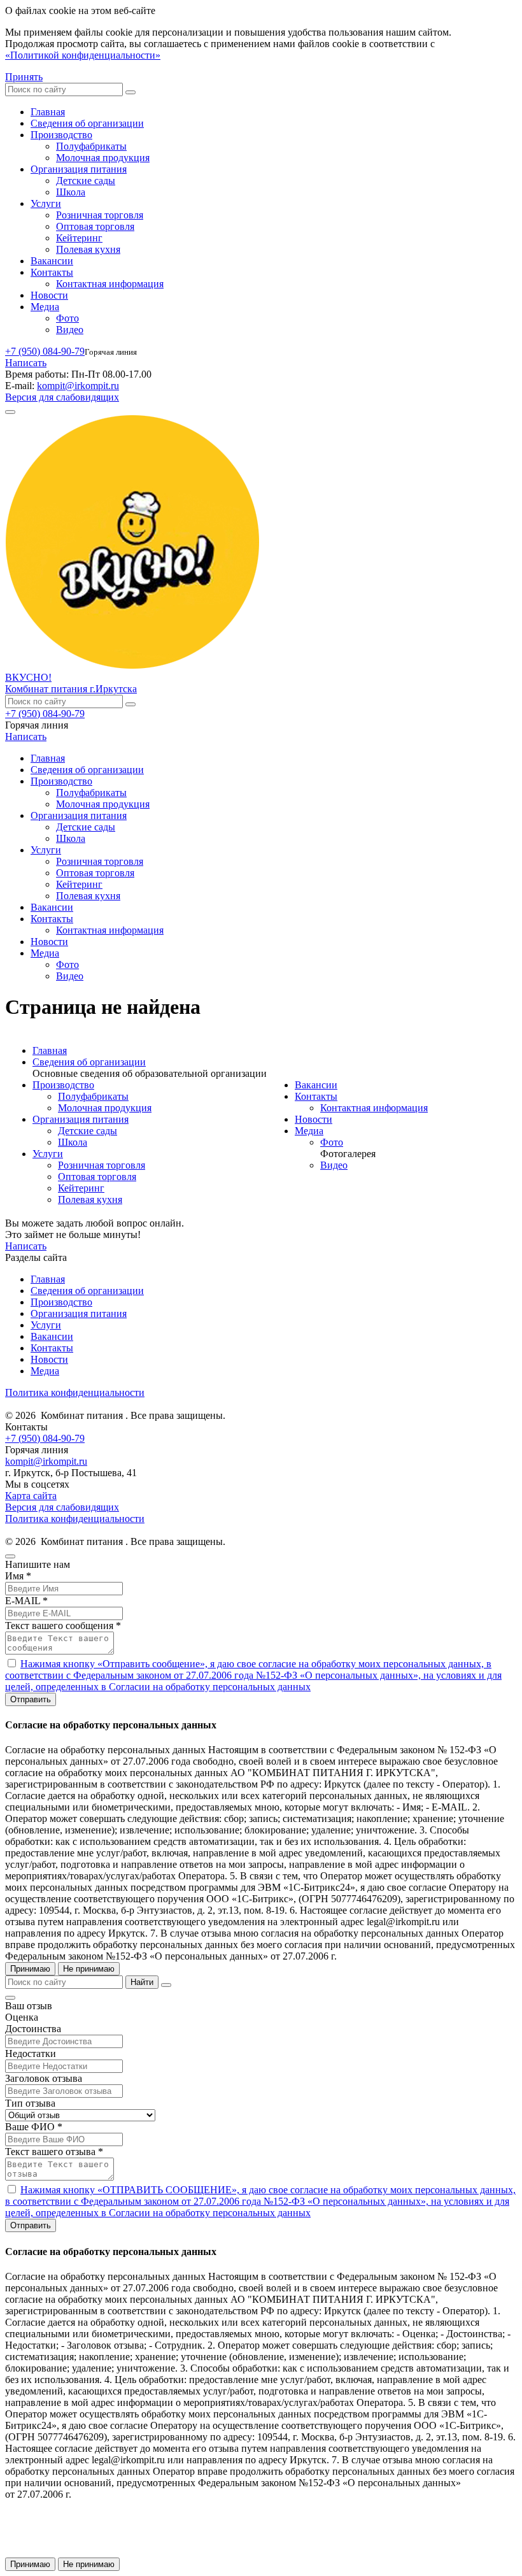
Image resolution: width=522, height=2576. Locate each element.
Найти (142, 1982)
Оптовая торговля (95, 226)
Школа (71, 192)
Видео (70, 330)
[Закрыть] (166, 1985)
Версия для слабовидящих (62, 397)
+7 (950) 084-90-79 (45, 351)
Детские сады (86, 181)
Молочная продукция (103, 158)
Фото (67, 318)
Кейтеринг (79, 238)
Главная (48, 112)
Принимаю (30, 1969)
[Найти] (130, 92)
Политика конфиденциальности (75, 1392)
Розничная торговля (100, 215)
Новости (49, 295)
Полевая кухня (88, 249)
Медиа (45, 307)
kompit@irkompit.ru (78, 386)
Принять (24, 77)
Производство (61, 135)
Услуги (46, 203)
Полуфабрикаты (91, 146)
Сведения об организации (87, 123)
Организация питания (79, 169)
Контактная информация (110, 284)
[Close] (10, 1556)
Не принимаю (89, 1969)
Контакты (52, 272)
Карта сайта (31, 1496)
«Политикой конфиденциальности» (83, 55)
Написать (26, 363)
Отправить (31, 1699)
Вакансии (52, 261)
